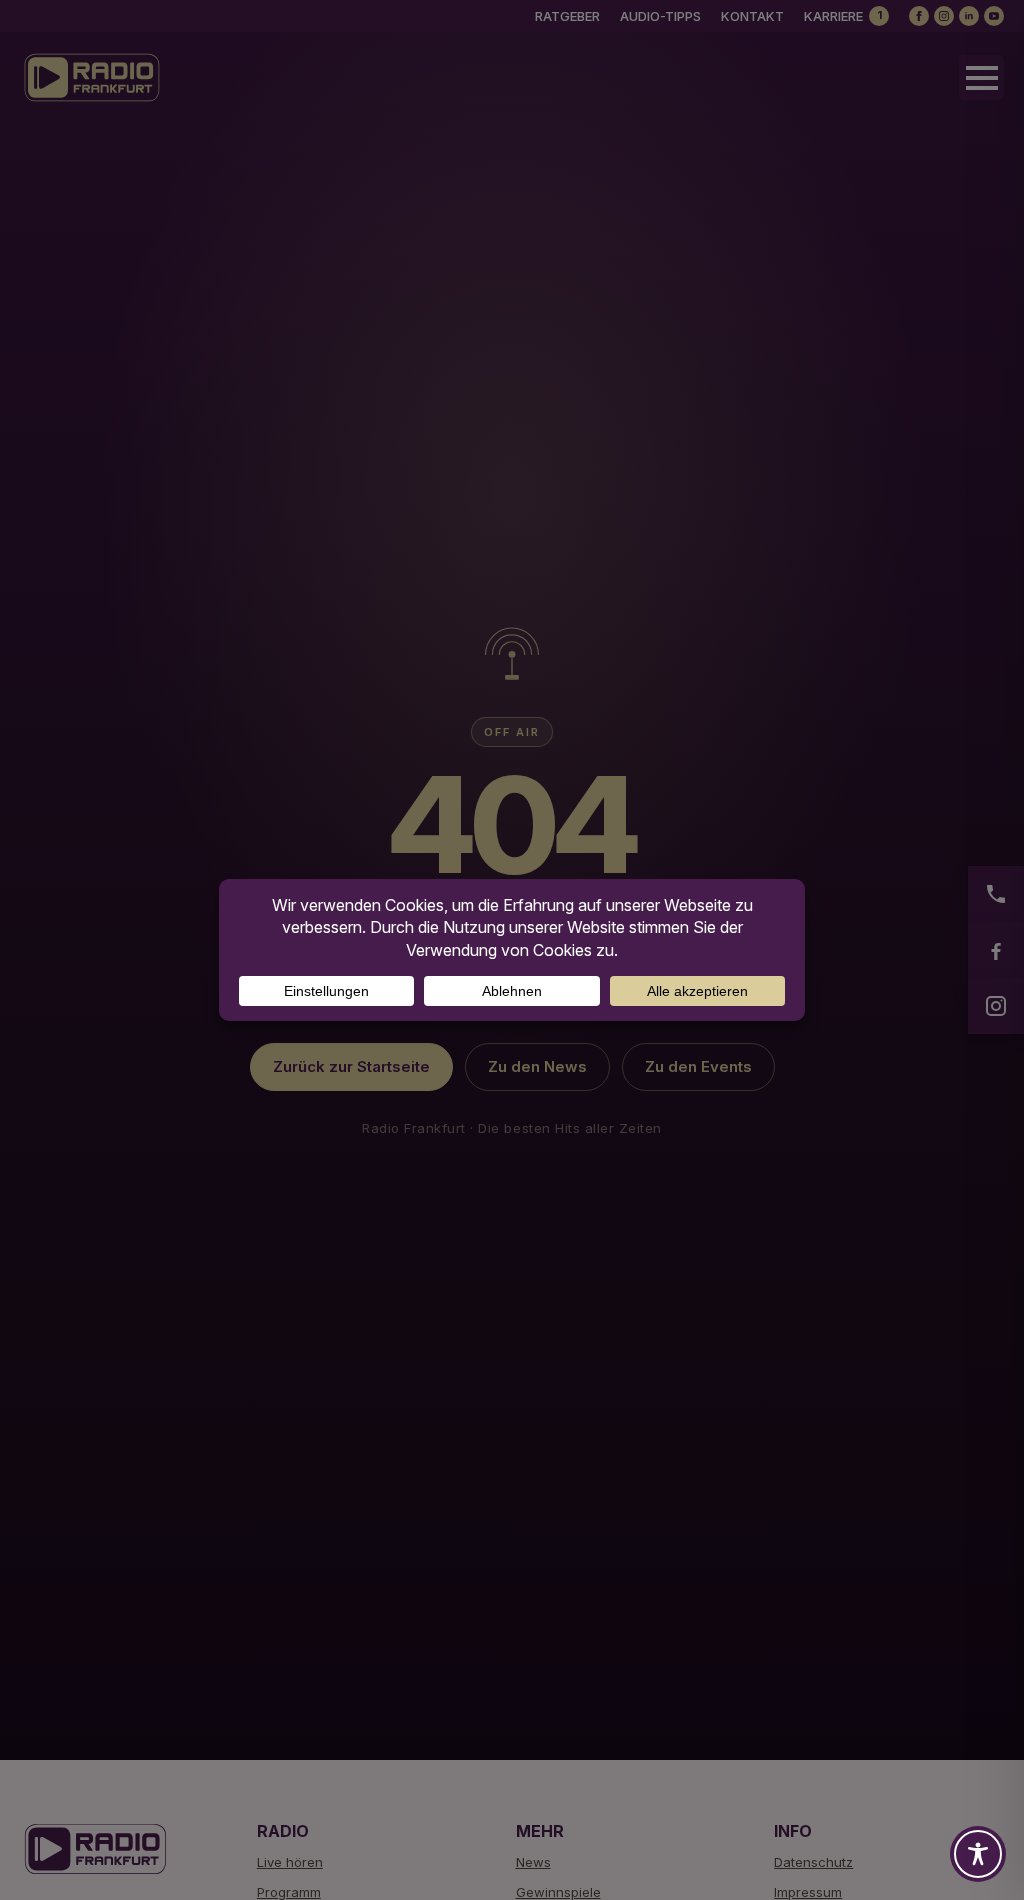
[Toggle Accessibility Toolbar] (978, 1854)
